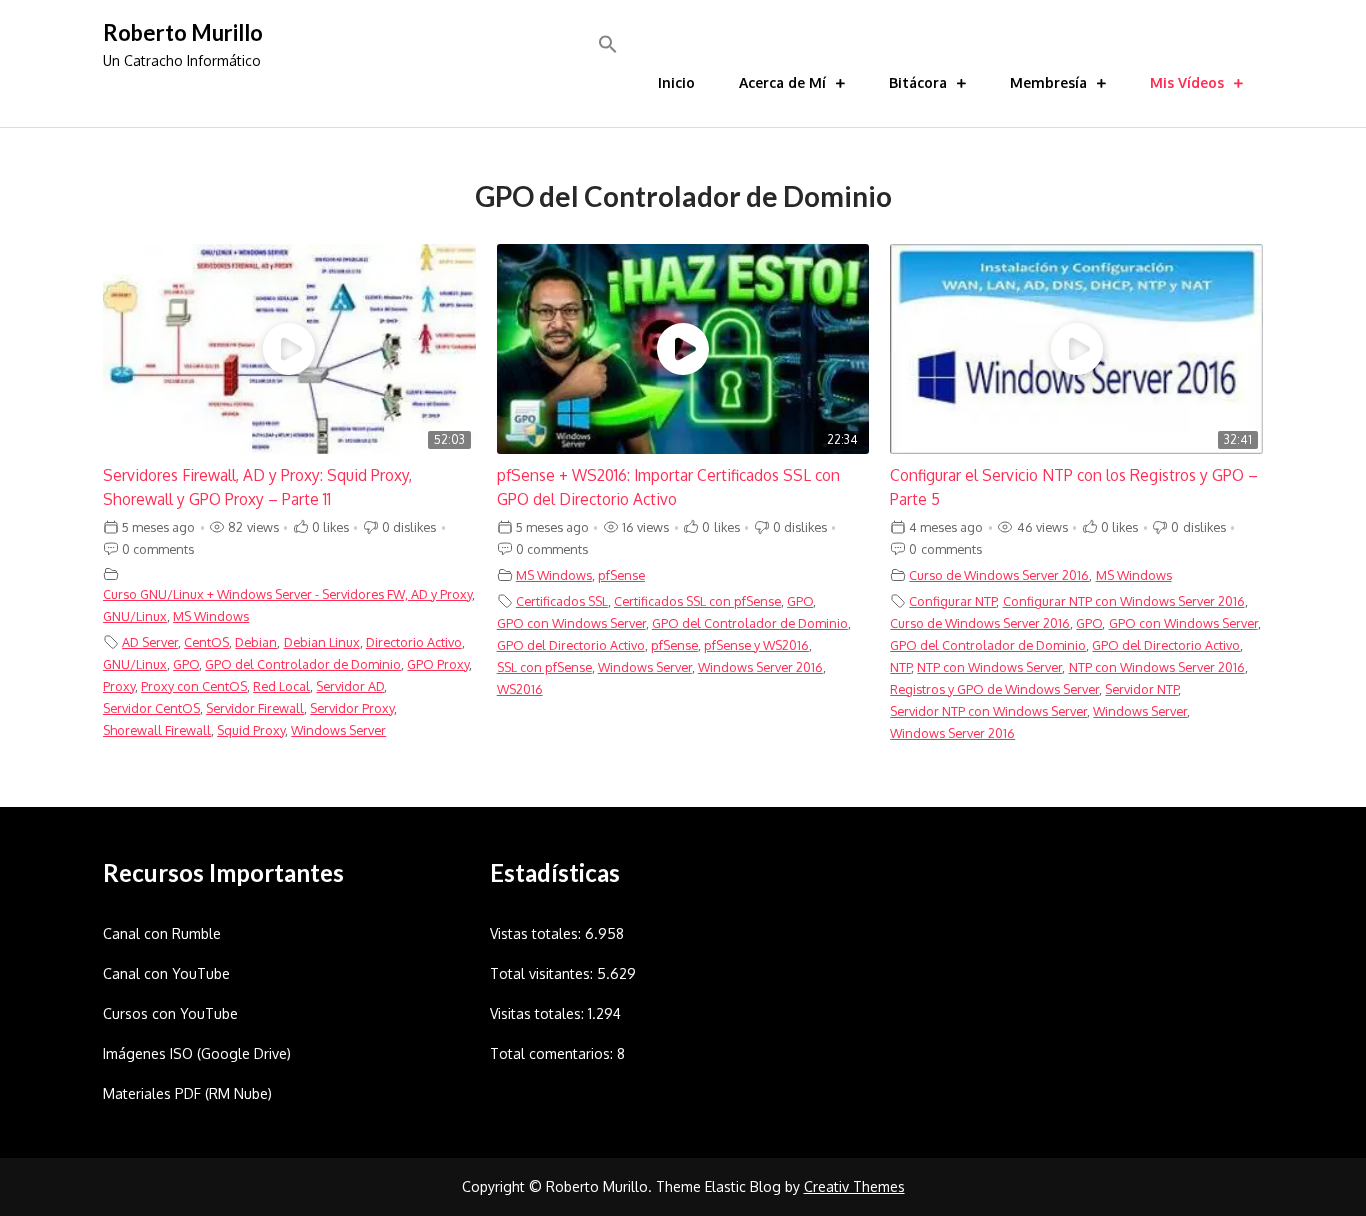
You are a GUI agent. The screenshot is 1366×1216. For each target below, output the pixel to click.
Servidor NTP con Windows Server (988, 711)
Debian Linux (322, 642)
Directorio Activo (414, 642)
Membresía (1048, 82)
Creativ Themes (854, 1186)
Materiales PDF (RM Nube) (187, 1093)
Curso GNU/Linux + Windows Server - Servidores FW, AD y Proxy (287, 594)
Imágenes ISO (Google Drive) (197, 1053)
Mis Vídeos (1187, 82)
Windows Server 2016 (760, 667)
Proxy (119, 686)
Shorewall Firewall (157, 730)
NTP (900, 667)
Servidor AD (350, 686)
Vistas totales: (537, 933)
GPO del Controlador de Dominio (303, 664)
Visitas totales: (539, 1013)
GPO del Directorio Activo (571, 645)
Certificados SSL (562, 601)
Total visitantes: (543, 973)
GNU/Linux (135, 616)
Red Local (281, 686)
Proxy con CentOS (194, 686)
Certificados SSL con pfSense (697, 601)
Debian (256, 642)
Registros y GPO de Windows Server (994, 689)
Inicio (676, 82)
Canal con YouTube (166, 973)
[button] (608, 44)
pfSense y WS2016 (756, 645)
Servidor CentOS (151, 708)
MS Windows (211, 616)
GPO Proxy (438, 664)
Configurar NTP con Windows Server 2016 (1124, 601)
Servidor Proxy (352, 708)
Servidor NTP (1141, 689)
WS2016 (520, 689)
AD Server (150, 642)
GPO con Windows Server (571, 623)
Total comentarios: (553, 1053)
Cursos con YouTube (170, 1013)
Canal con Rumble (162, 933)
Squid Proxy (251, 730)
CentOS (206, 642)
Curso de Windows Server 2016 (999, 575)
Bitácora (918, 82)
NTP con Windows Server (989, 667)
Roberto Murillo (183, 32)
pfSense (621, 575)
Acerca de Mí (782, 82)
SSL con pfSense (544, 667)
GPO (186, 664)
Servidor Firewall (255, 708)
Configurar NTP (952, 601)
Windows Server (338, 730)
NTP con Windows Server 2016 (1157, 667)
